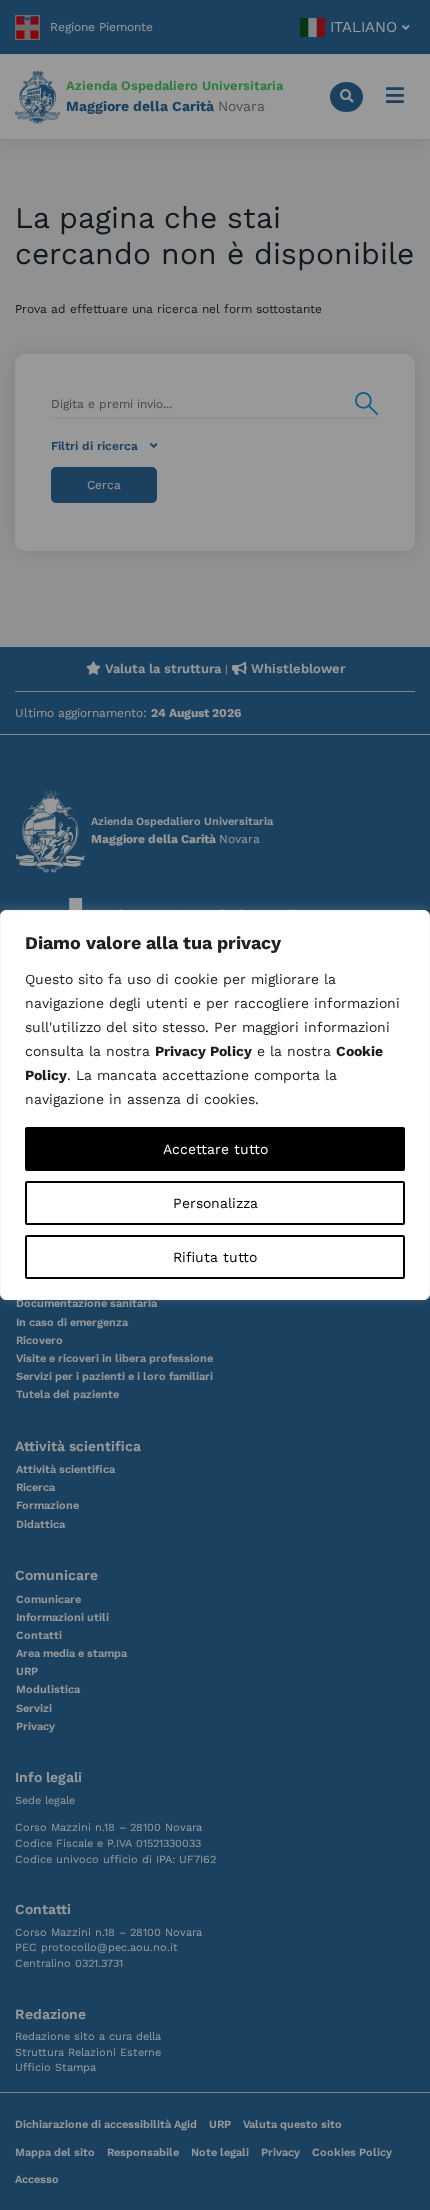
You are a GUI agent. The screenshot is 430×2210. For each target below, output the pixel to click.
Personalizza (215, 1203)
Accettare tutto (215, 1149)
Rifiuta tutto (215, 1257)
